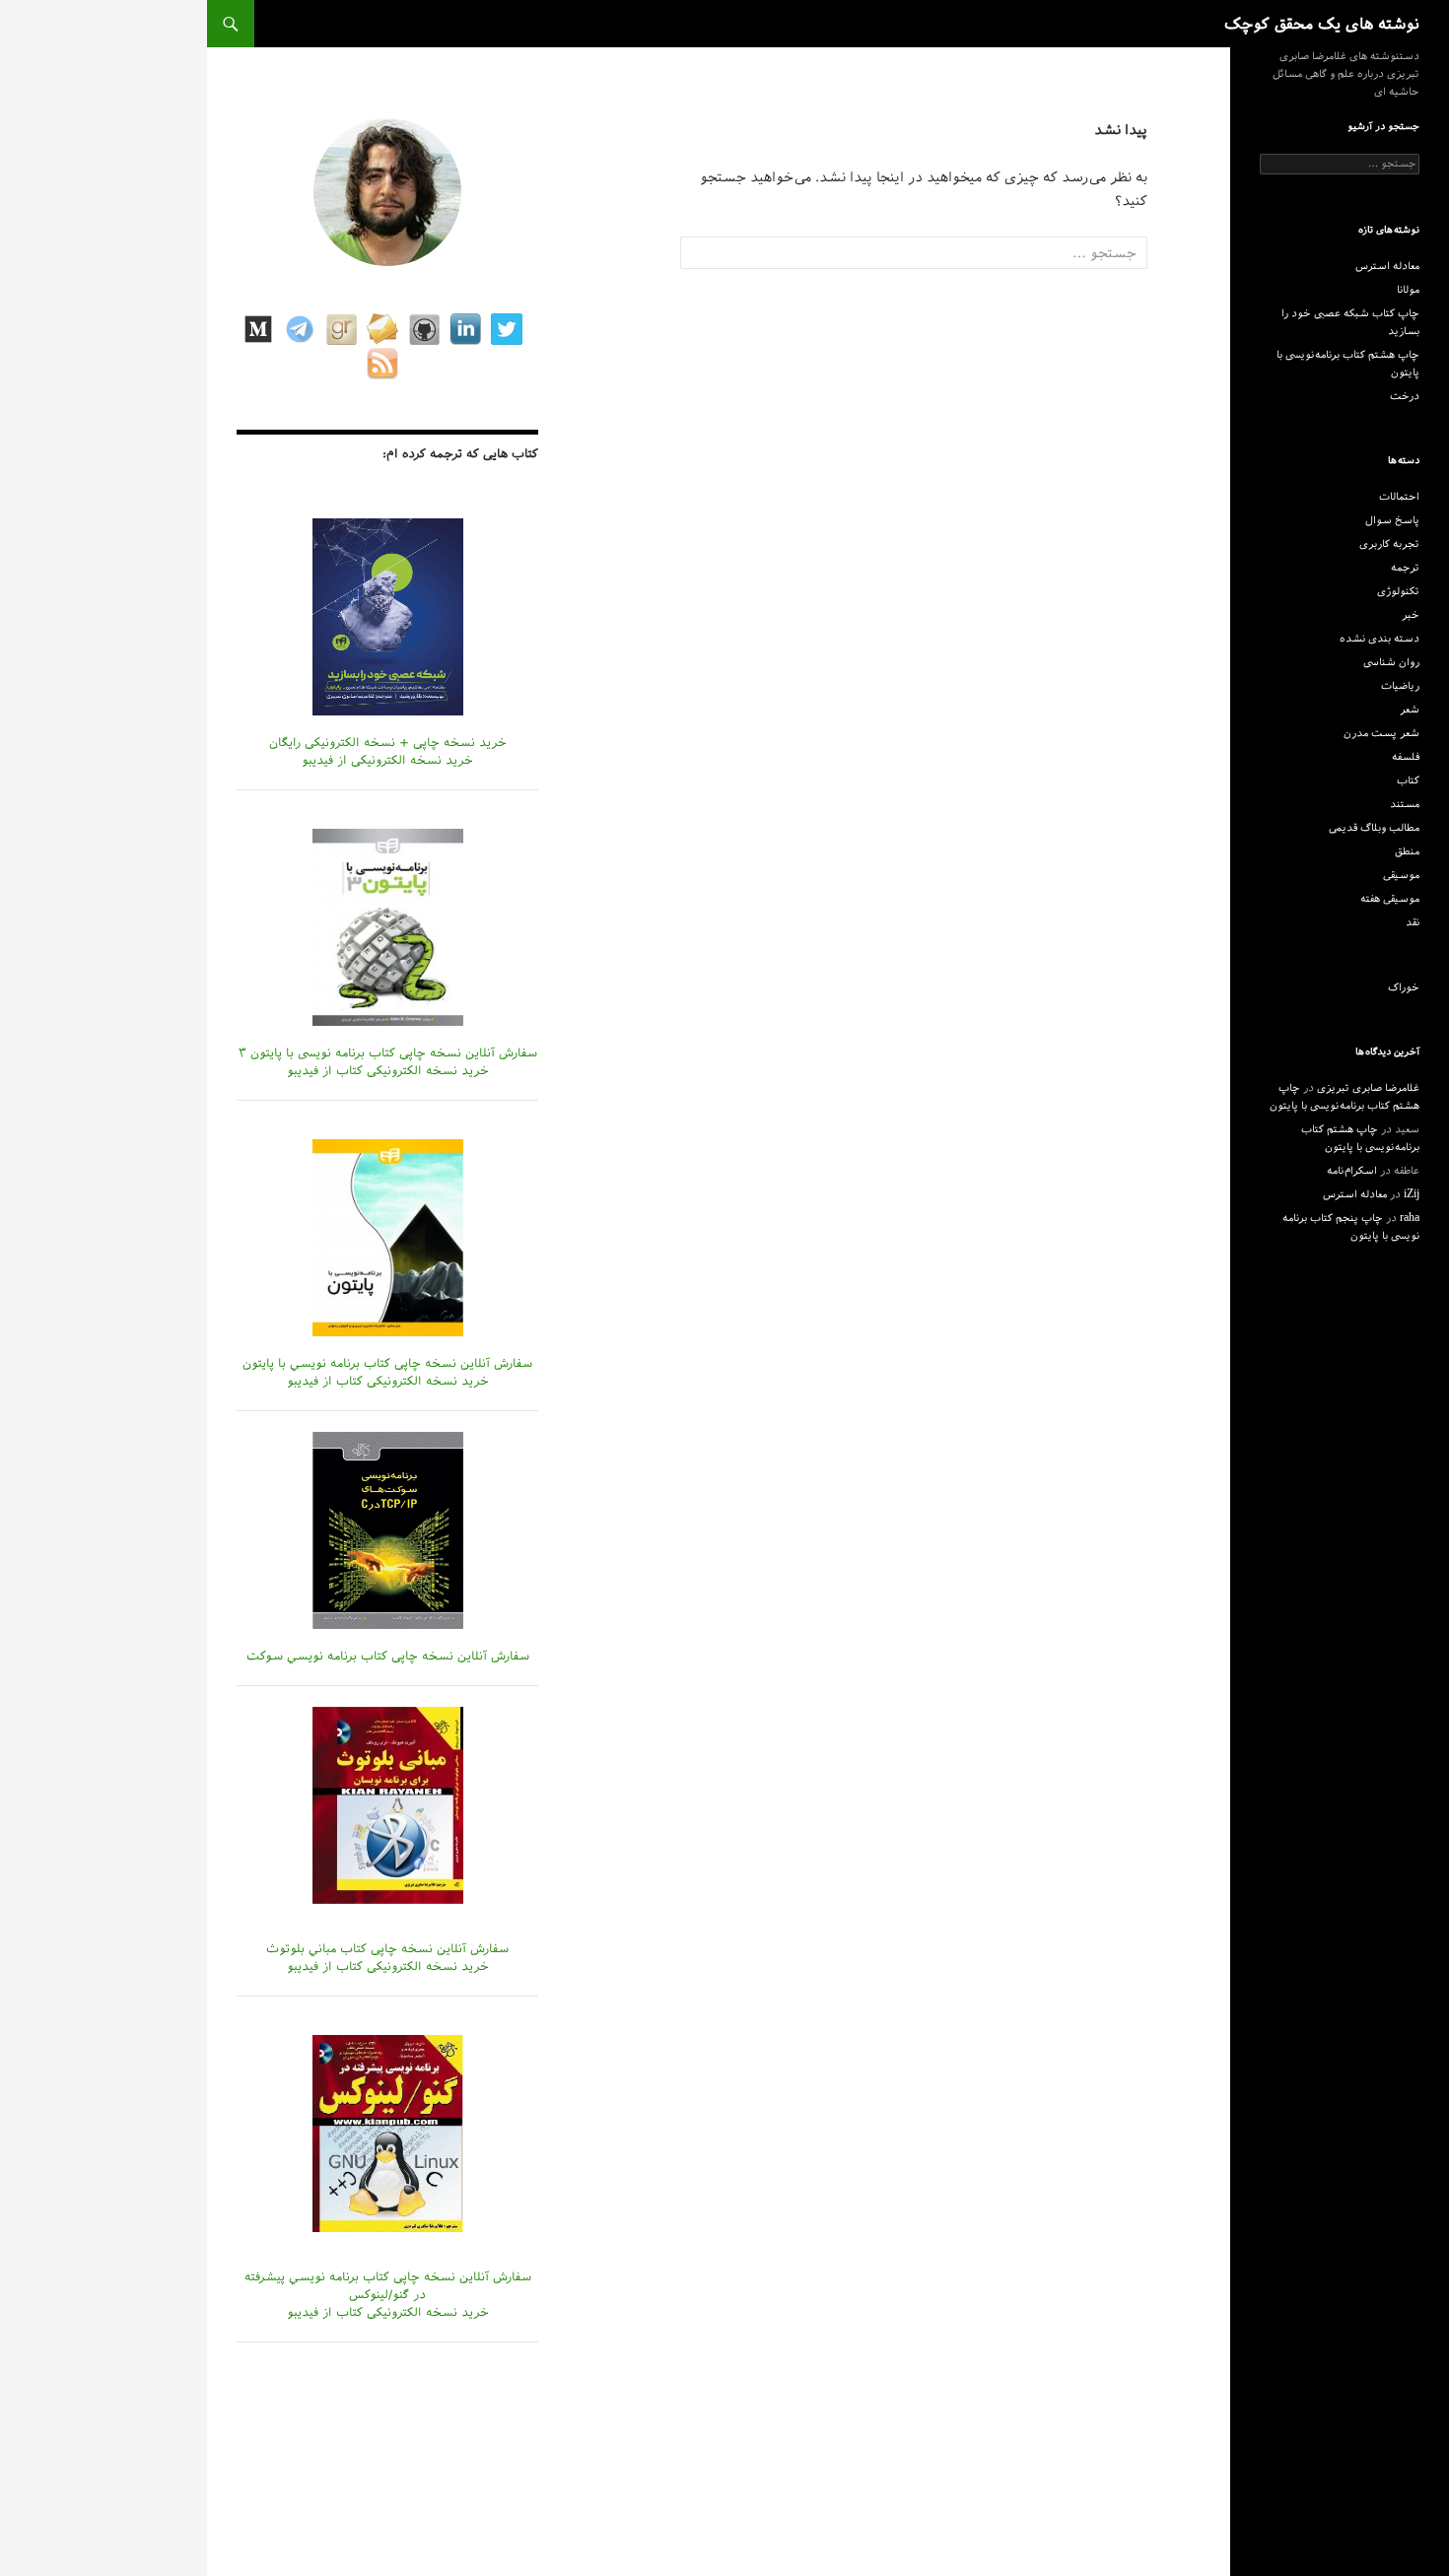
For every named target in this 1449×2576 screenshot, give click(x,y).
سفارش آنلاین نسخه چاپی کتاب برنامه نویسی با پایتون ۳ (388, 1052)
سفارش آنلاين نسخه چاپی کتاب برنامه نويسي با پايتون (387, 1363)
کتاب (1408, 780)
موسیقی (1401, 875)
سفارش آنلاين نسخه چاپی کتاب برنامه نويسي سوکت (388, 1656)
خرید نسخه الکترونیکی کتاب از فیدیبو (388, 1070)
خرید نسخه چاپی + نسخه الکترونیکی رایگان (388, 742)
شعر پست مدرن (1381, 733)
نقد (1413, 922)
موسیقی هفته (1390, 899)
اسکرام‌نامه (1352, 1171)
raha (1410, 1218)
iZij (1412, 1194)
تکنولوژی (1398, 591)
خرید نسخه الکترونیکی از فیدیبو (387, 760)
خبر (1411, 615)
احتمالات (1399, 497)
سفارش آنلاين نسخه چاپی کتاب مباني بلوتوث (387, 1948)
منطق (1407, 851)
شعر (1410, 710)
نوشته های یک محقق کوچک (1322, 24)
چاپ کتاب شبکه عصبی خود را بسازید (1350, 322)
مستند (1405, 804)
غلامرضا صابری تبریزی (1368, 1088)
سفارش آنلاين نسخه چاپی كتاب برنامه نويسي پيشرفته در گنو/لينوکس (388, 2285)
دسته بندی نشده (1380, 639)
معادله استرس (1387, 266)
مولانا (1408, 290)
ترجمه (1405, 568)
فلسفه (1406, 757)
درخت (1405, 396)
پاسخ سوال (1392, 520)
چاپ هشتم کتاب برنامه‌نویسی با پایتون (1348, 364)
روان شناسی (1391, 662)
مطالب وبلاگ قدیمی (1374, 828)
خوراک (1404, 987)
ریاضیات (1400, 686)
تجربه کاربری (1389, 544)
